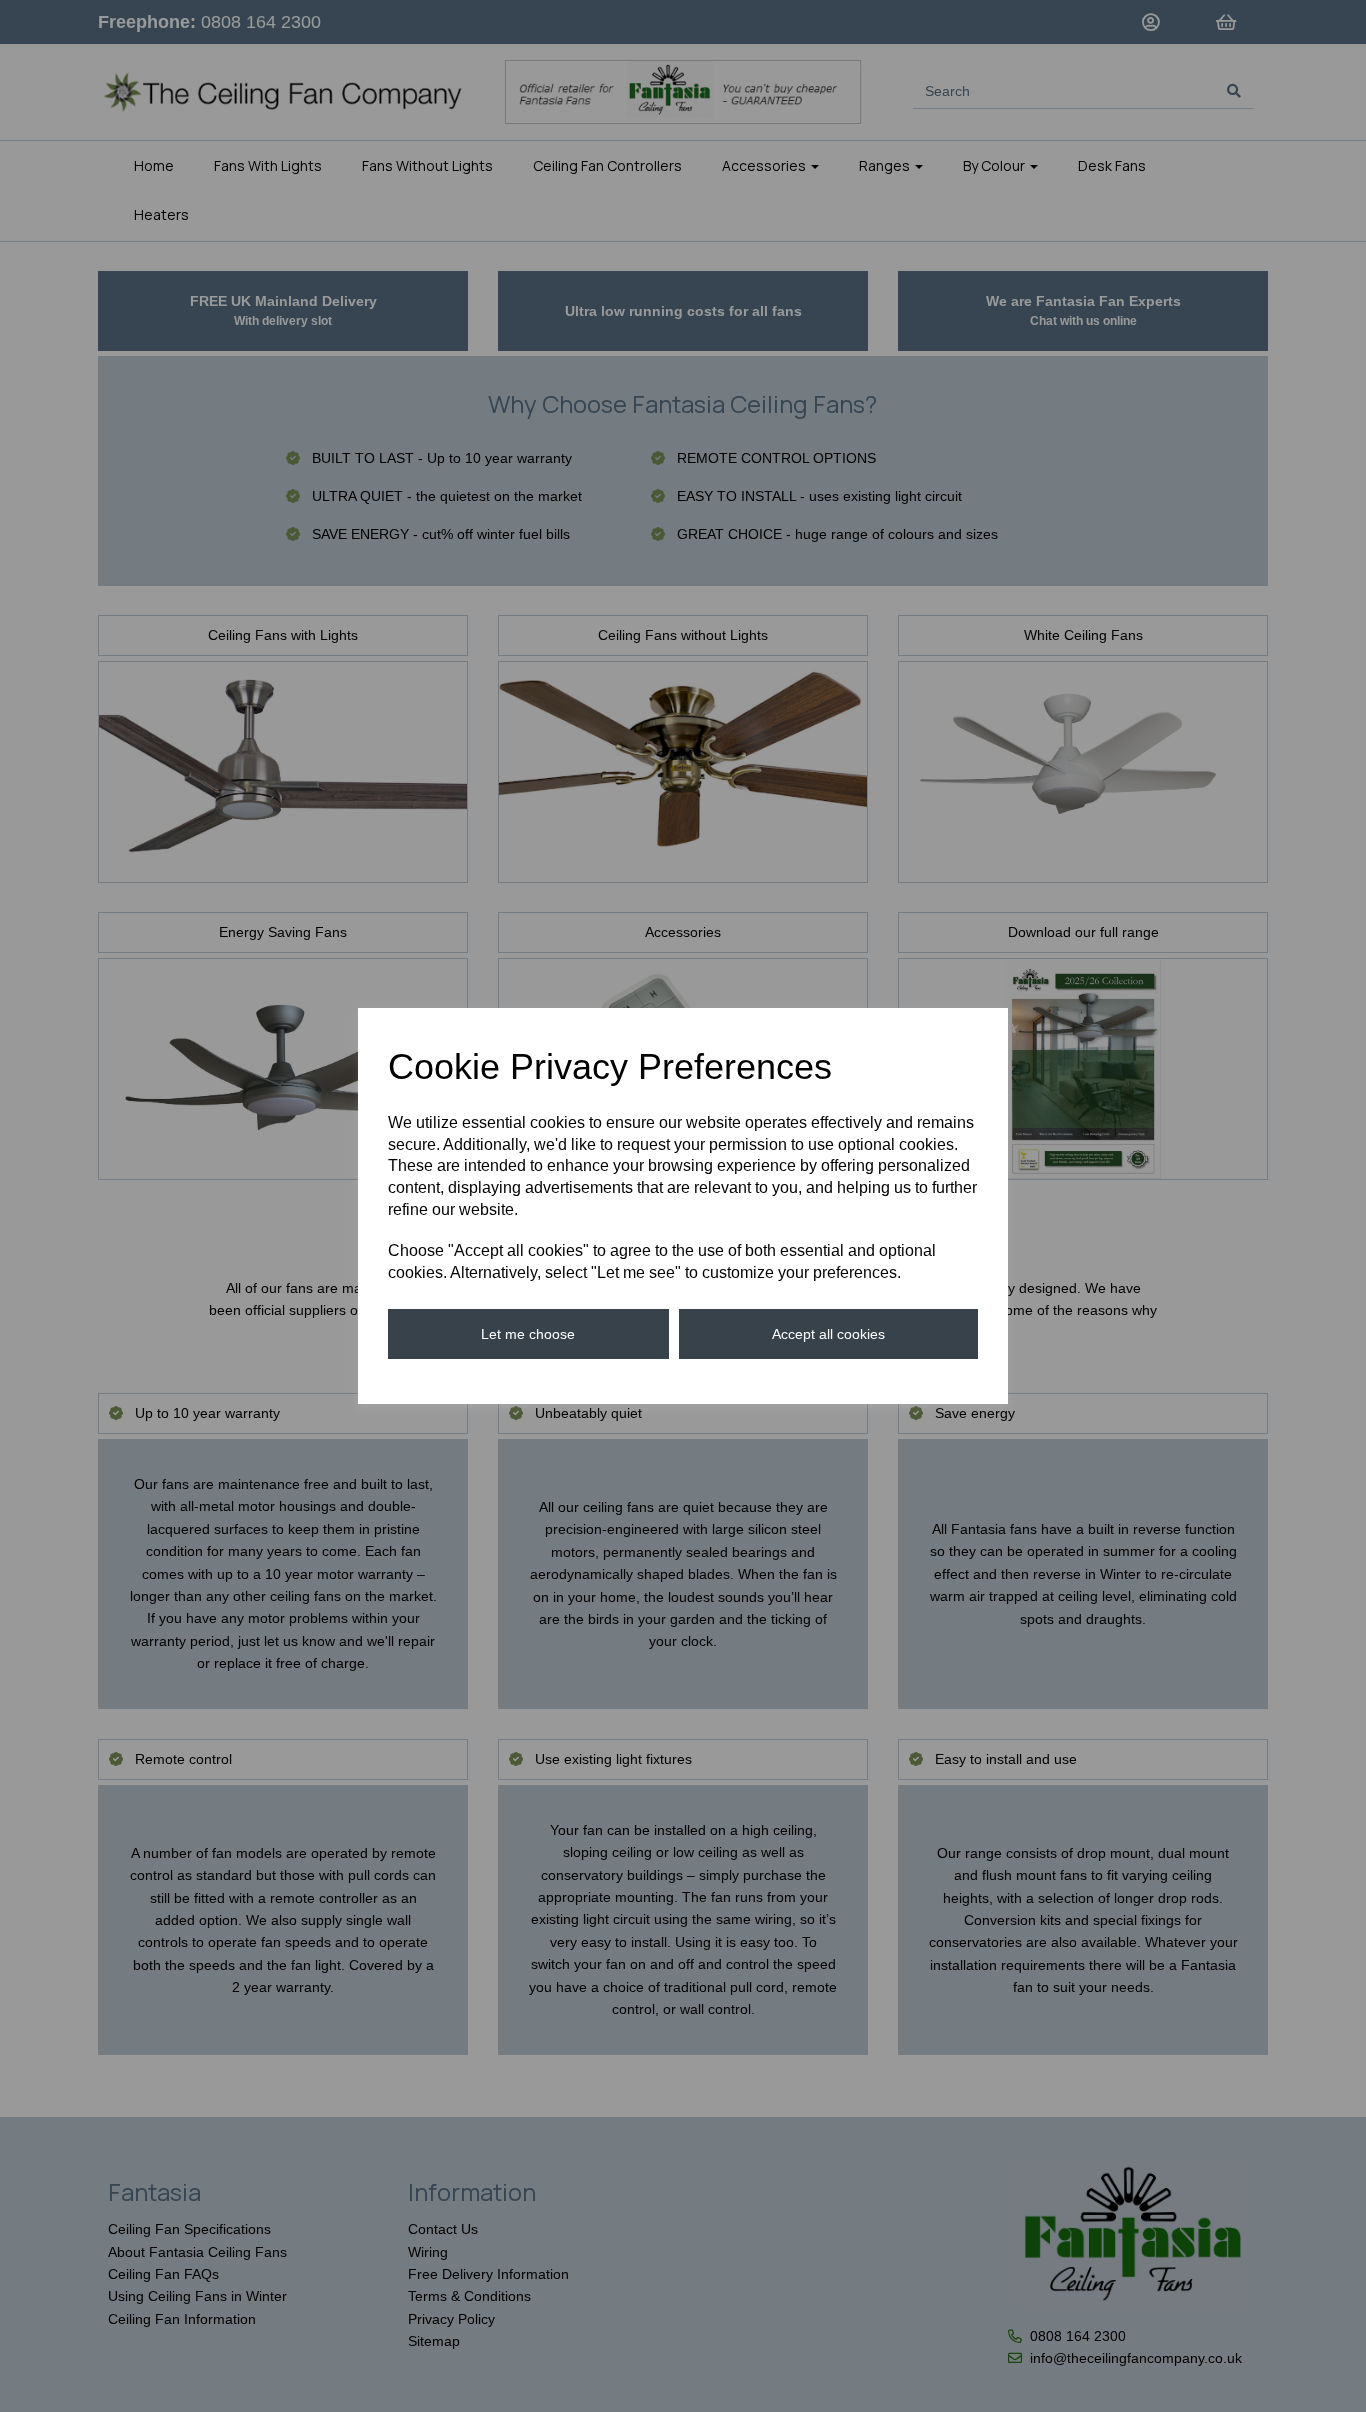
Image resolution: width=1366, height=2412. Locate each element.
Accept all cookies (828, 1334)
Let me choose (528, 1334)
